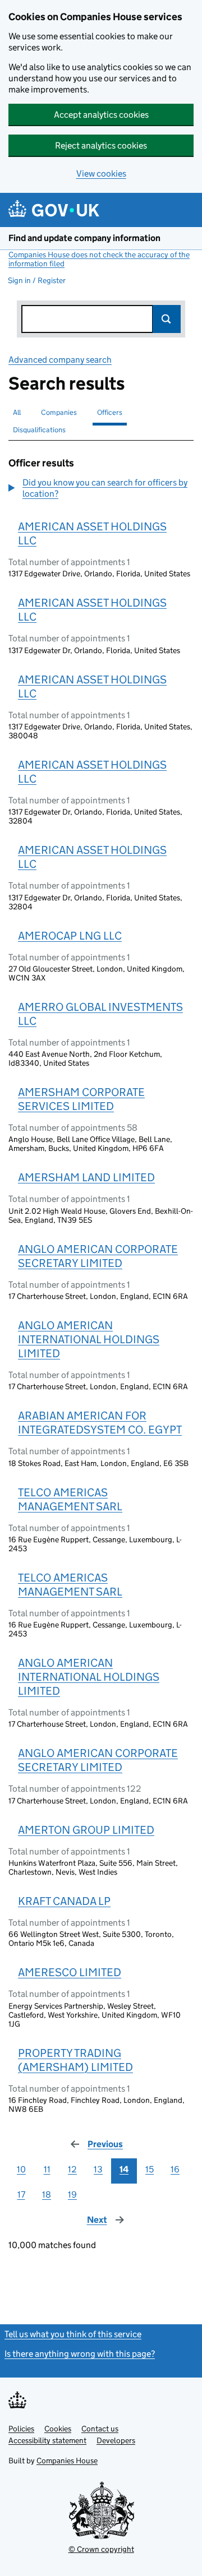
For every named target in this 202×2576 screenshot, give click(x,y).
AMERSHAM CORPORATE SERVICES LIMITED (81, 1099)
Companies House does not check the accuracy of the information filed (99, 259)
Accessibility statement (47, 2440)
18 (47, 2195)
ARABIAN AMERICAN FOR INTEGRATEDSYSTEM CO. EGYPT (100, 1423)
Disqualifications (39, 430)
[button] (101, 488)
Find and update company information (84, 238)
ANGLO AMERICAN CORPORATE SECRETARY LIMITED (98, 1256)
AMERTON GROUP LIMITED (86, 1830)
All (17, 412)
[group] (101, 489)
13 (98, 2169)
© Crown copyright (101, 2549)
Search (167, 319)
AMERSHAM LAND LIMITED (86, 1177)
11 (47, 2169)
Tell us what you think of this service (73, 2334)
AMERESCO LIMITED (70, 1972)
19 (72, 2195)
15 (150, 2169)
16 (175, 2169)
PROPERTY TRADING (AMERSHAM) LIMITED (75, 2060)
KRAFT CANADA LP (64, 1901)
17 (21, 2195)
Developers (116, 2440)
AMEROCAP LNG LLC (70, 936)
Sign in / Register (37, 280)
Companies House (67, 2461)
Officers (110, 412)
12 (72, 2169)
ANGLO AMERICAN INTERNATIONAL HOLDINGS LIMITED (89, 1339)
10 (21, 2169)
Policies (21, 2429)
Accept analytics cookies (101, 115)
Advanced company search (60, 360)
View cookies (101, 174)
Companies (59, 412)
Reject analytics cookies (101, 145)
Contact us (100, 2429)
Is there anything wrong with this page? (80, 2354)
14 (124, 2169)
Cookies (58, 2429)
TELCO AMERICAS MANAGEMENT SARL (70, 1499)
